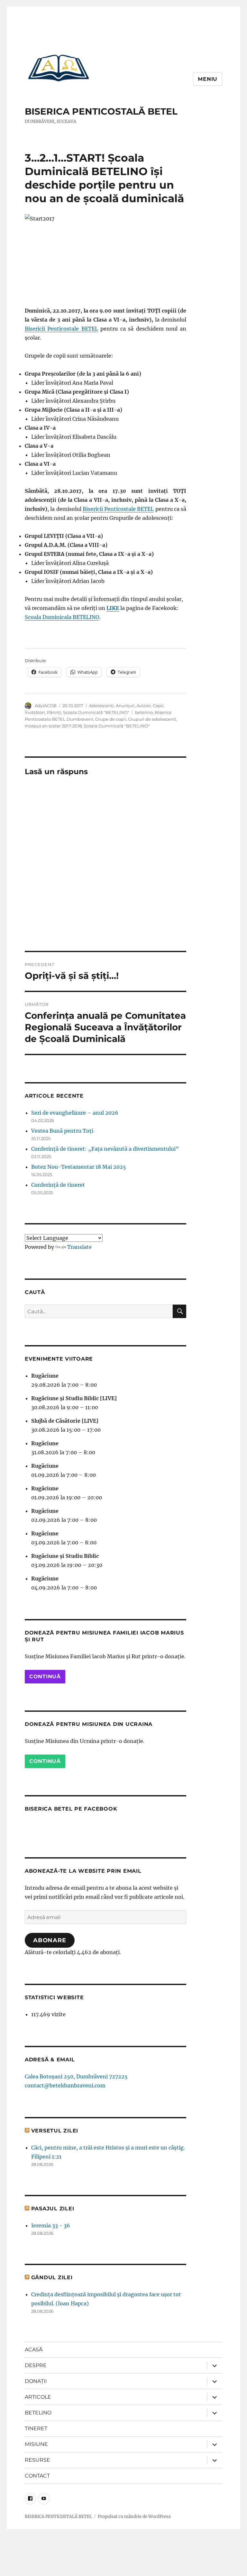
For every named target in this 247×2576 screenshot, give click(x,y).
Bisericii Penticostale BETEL (61, 329)
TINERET (36, 2428)
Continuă (45, 1677)
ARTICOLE (38, 2397)
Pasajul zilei (53, 2209)
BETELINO (38, 2413)
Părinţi (54, 712)
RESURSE (37, 2460)
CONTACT (37, 2476)
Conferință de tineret (58, 1185)
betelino (144, 712)
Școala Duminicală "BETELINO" (96, 712)
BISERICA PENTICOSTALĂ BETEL (101, 111)
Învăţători (35, 712)
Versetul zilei (55, 2131)
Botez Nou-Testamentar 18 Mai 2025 (79, 1167)
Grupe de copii (111, 719)
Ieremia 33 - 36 (51, 2225)
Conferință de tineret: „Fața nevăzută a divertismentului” (105, 1149)
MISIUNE (36, 2444)
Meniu (208, 79)
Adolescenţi (101, 706)
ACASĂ (34, 2350)
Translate (79, 1247)
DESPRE (36, 2365)
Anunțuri (125, 706)
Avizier (144, 706)
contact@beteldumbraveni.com (65, 2085)
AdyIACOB (46, 706)
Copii (158, 706)
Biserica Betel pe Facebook (71, 1809)
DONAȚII (36, 2381)
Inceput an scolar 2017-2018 (53, 726)
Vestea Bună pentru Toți (62, 1131)
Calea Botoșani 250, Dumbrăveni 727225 (76, 2076)
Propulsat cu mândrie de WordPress (134, 2517)
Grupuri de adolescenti (152, 719)
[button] (59, 68)
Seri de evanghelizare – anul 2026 (75, 1113)
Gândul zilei (52, 2277)
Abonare (50, 1940)
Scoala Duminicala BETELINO (62, 617)
